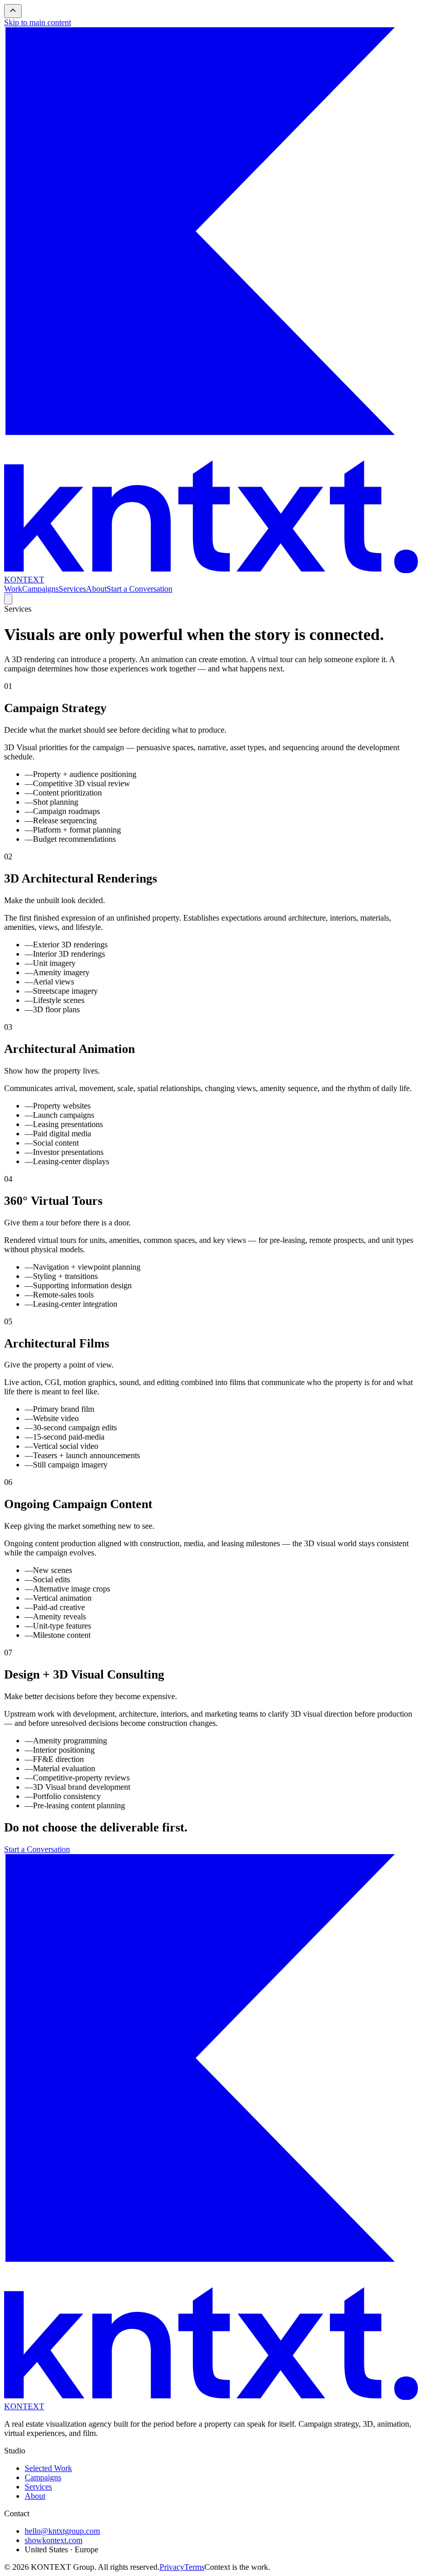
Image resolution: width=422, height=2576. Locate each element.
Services (72, 589)
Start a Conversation (139, 589)
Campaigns (40, 589)
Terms (194, 2567)
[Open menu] (8, 599)
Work (13, 589)
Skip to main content (38, 22)
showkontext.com (54, 2540)
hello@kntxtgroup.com (62, 2531)
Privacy (172, 2567)
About (96, 589)
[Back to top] (13, 11)
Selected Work (48, 2468)
